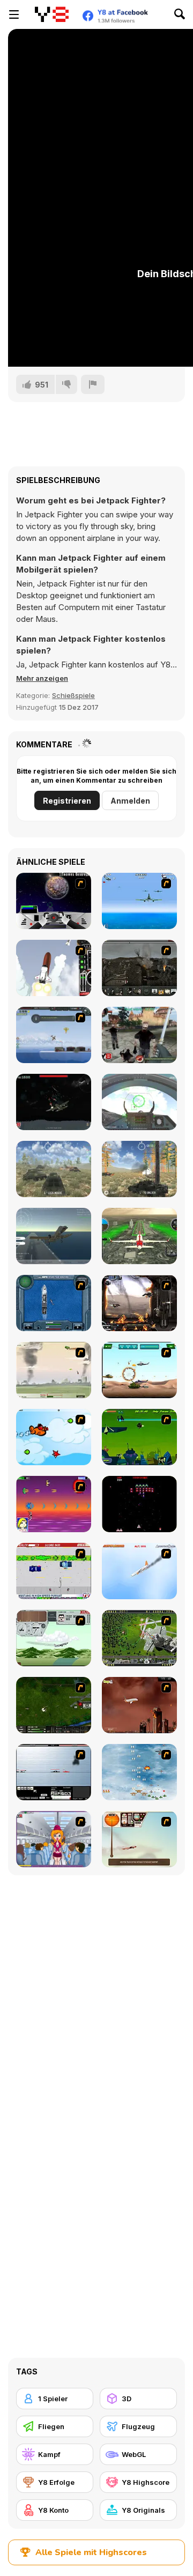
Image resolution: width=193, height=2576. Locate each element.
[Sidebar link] (14, 14)
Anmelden (130, 801)
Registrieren (67, 801)
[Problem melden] (93, 384)
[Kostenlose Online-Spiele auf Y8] (51, 14)
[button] (42, 678)
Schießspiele (73, 695)
